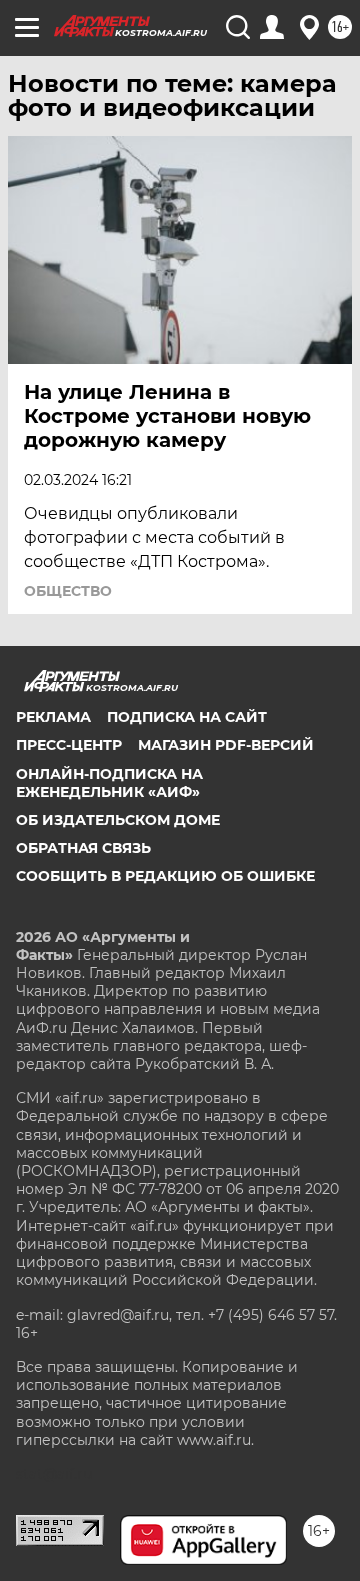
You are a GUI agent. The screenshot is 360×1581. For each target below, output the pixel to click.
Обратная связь (83, 848)
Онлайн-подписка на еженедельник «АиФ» (109, 783)
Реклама (53, 717)
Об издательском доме (118, 820)
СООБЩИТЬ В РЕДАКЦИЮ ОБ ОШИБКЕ (165, 876)
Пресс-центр (69, 745)
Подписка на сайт (187, 717)
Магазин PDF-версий (226, 745)
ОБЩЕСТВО (68, 591)
